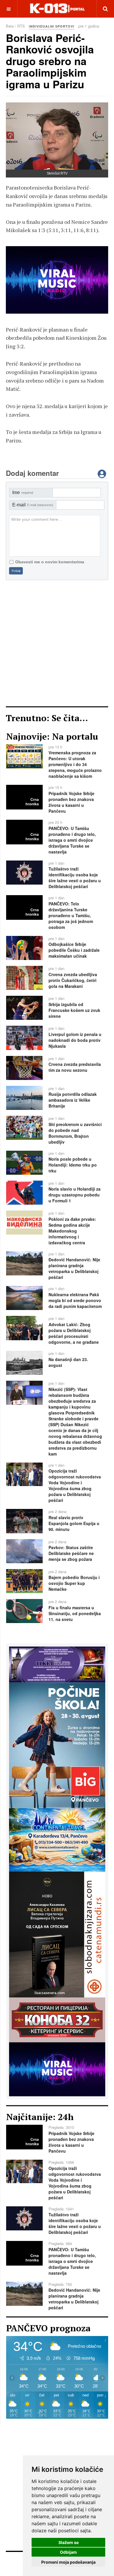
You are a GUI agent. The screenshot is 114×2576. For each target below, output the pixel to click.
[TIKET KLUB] (57, 1664)
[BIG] (57, 1745)
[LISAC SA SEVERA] (57, 1934)
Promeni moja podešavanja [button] (68, 2562)
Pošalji (16, 571)
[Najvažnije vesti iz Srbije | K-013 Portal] (57, 9)
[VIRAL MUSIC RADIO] (57, 2069)
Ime (23, 492)
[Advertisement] (57, 643)
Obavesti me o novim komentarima (50, 562)
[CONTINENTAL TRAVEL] (57, 280)
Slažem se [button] (69, 2542)
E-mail (33, 505)
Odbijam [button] (68, 2552)
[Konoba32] (57, 2019)
